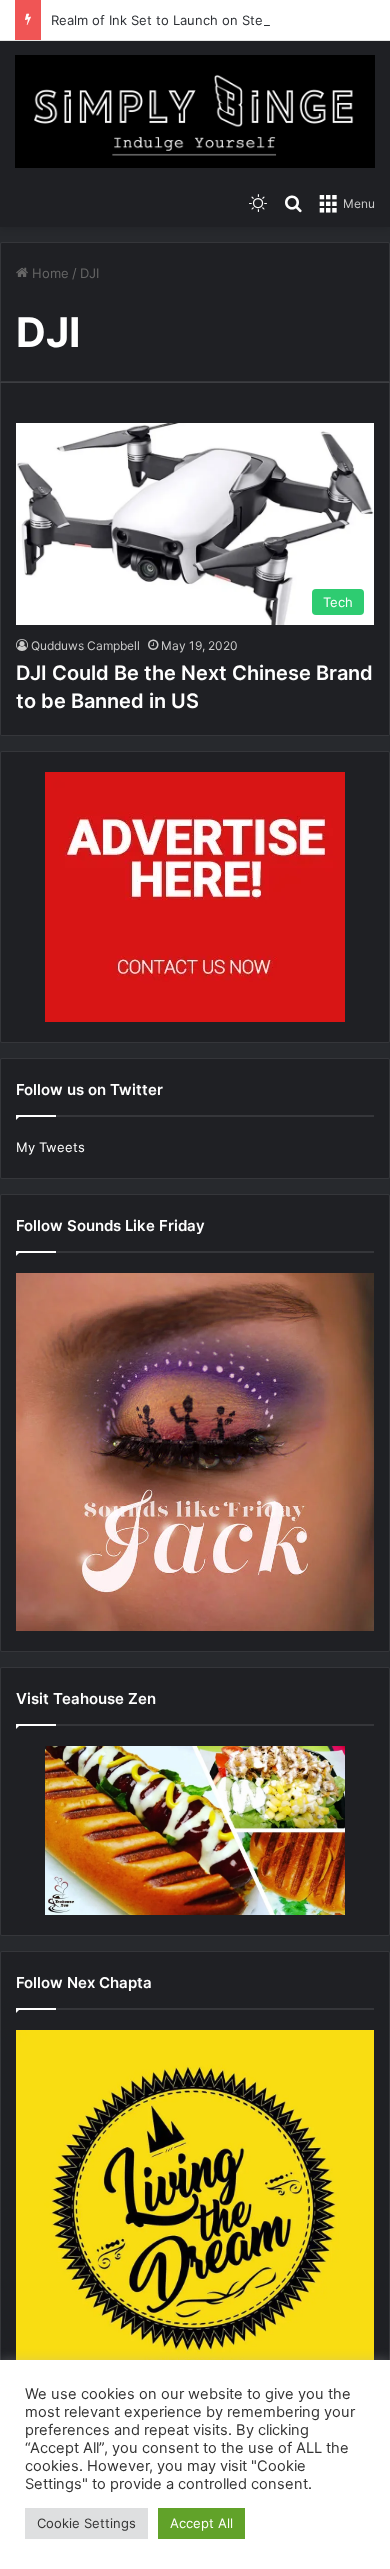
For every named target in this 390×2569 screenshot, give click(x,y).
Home (48, 273)
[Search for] (293, 203)
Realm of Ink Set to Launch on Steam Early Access (207, 20)
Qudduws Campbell (85, 645)
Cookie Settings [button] (86, 2523)
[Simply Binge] (195, 111)
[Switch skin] (258, 203)
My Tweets (50, 1147)
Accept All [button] (201, 2523)
